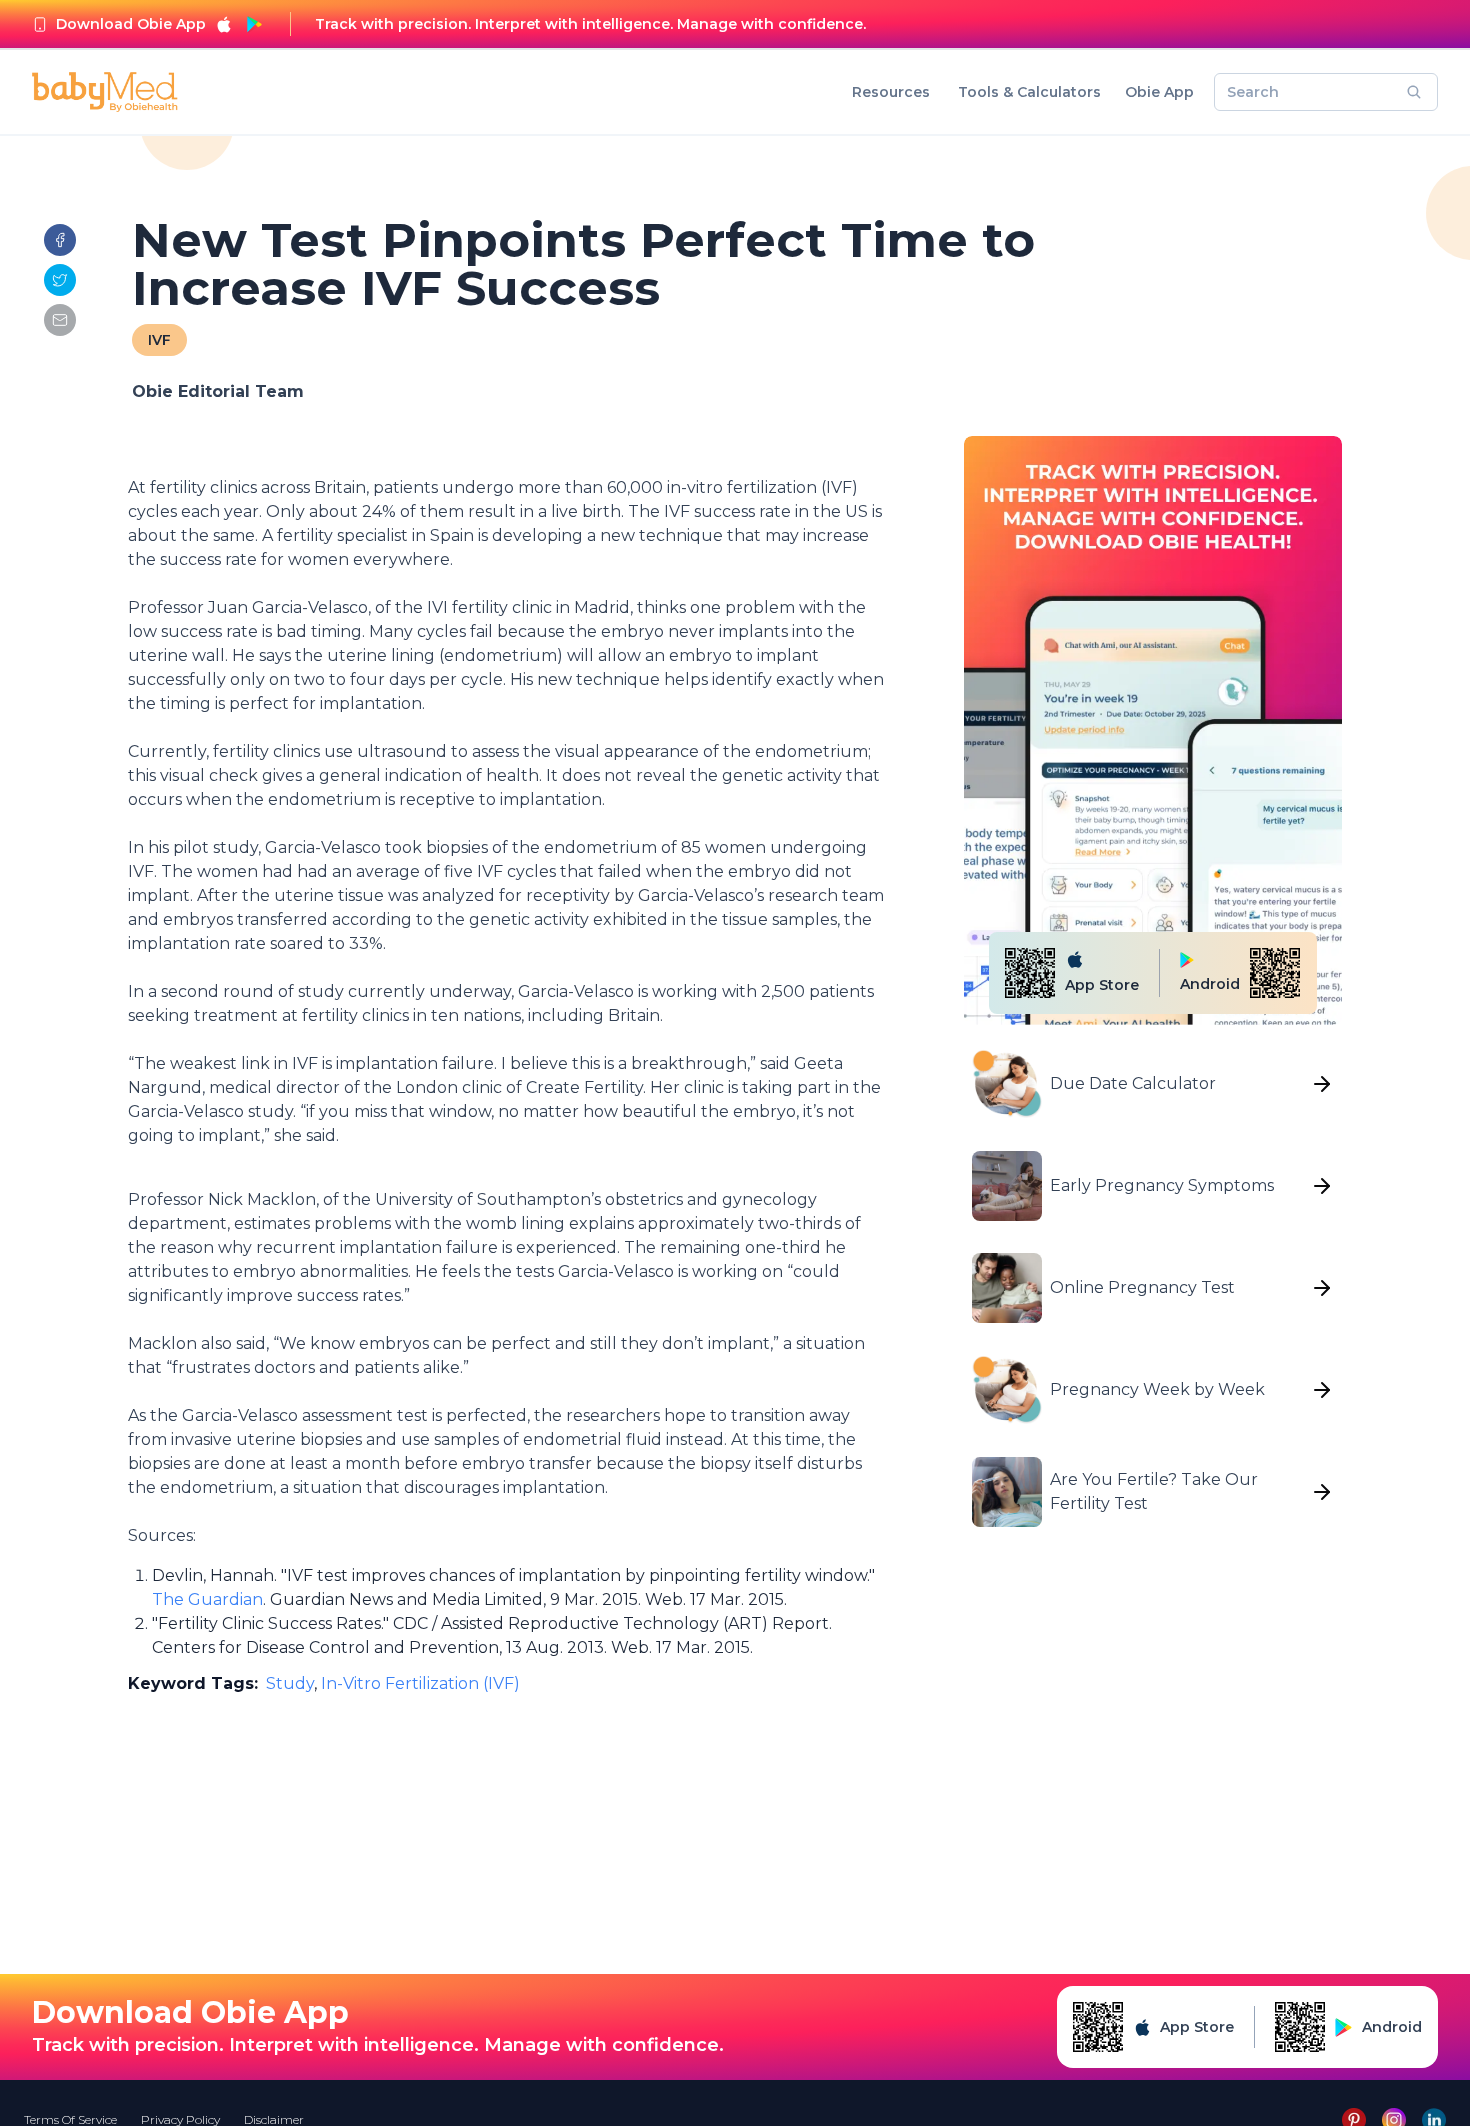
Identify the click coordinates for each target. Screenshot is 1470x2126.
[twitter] (60, 280)
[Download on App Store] (224, 24)
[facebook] (60, 240)
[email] (60, 320)
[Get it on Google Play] (254, 24)
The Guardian (207, 1599)
